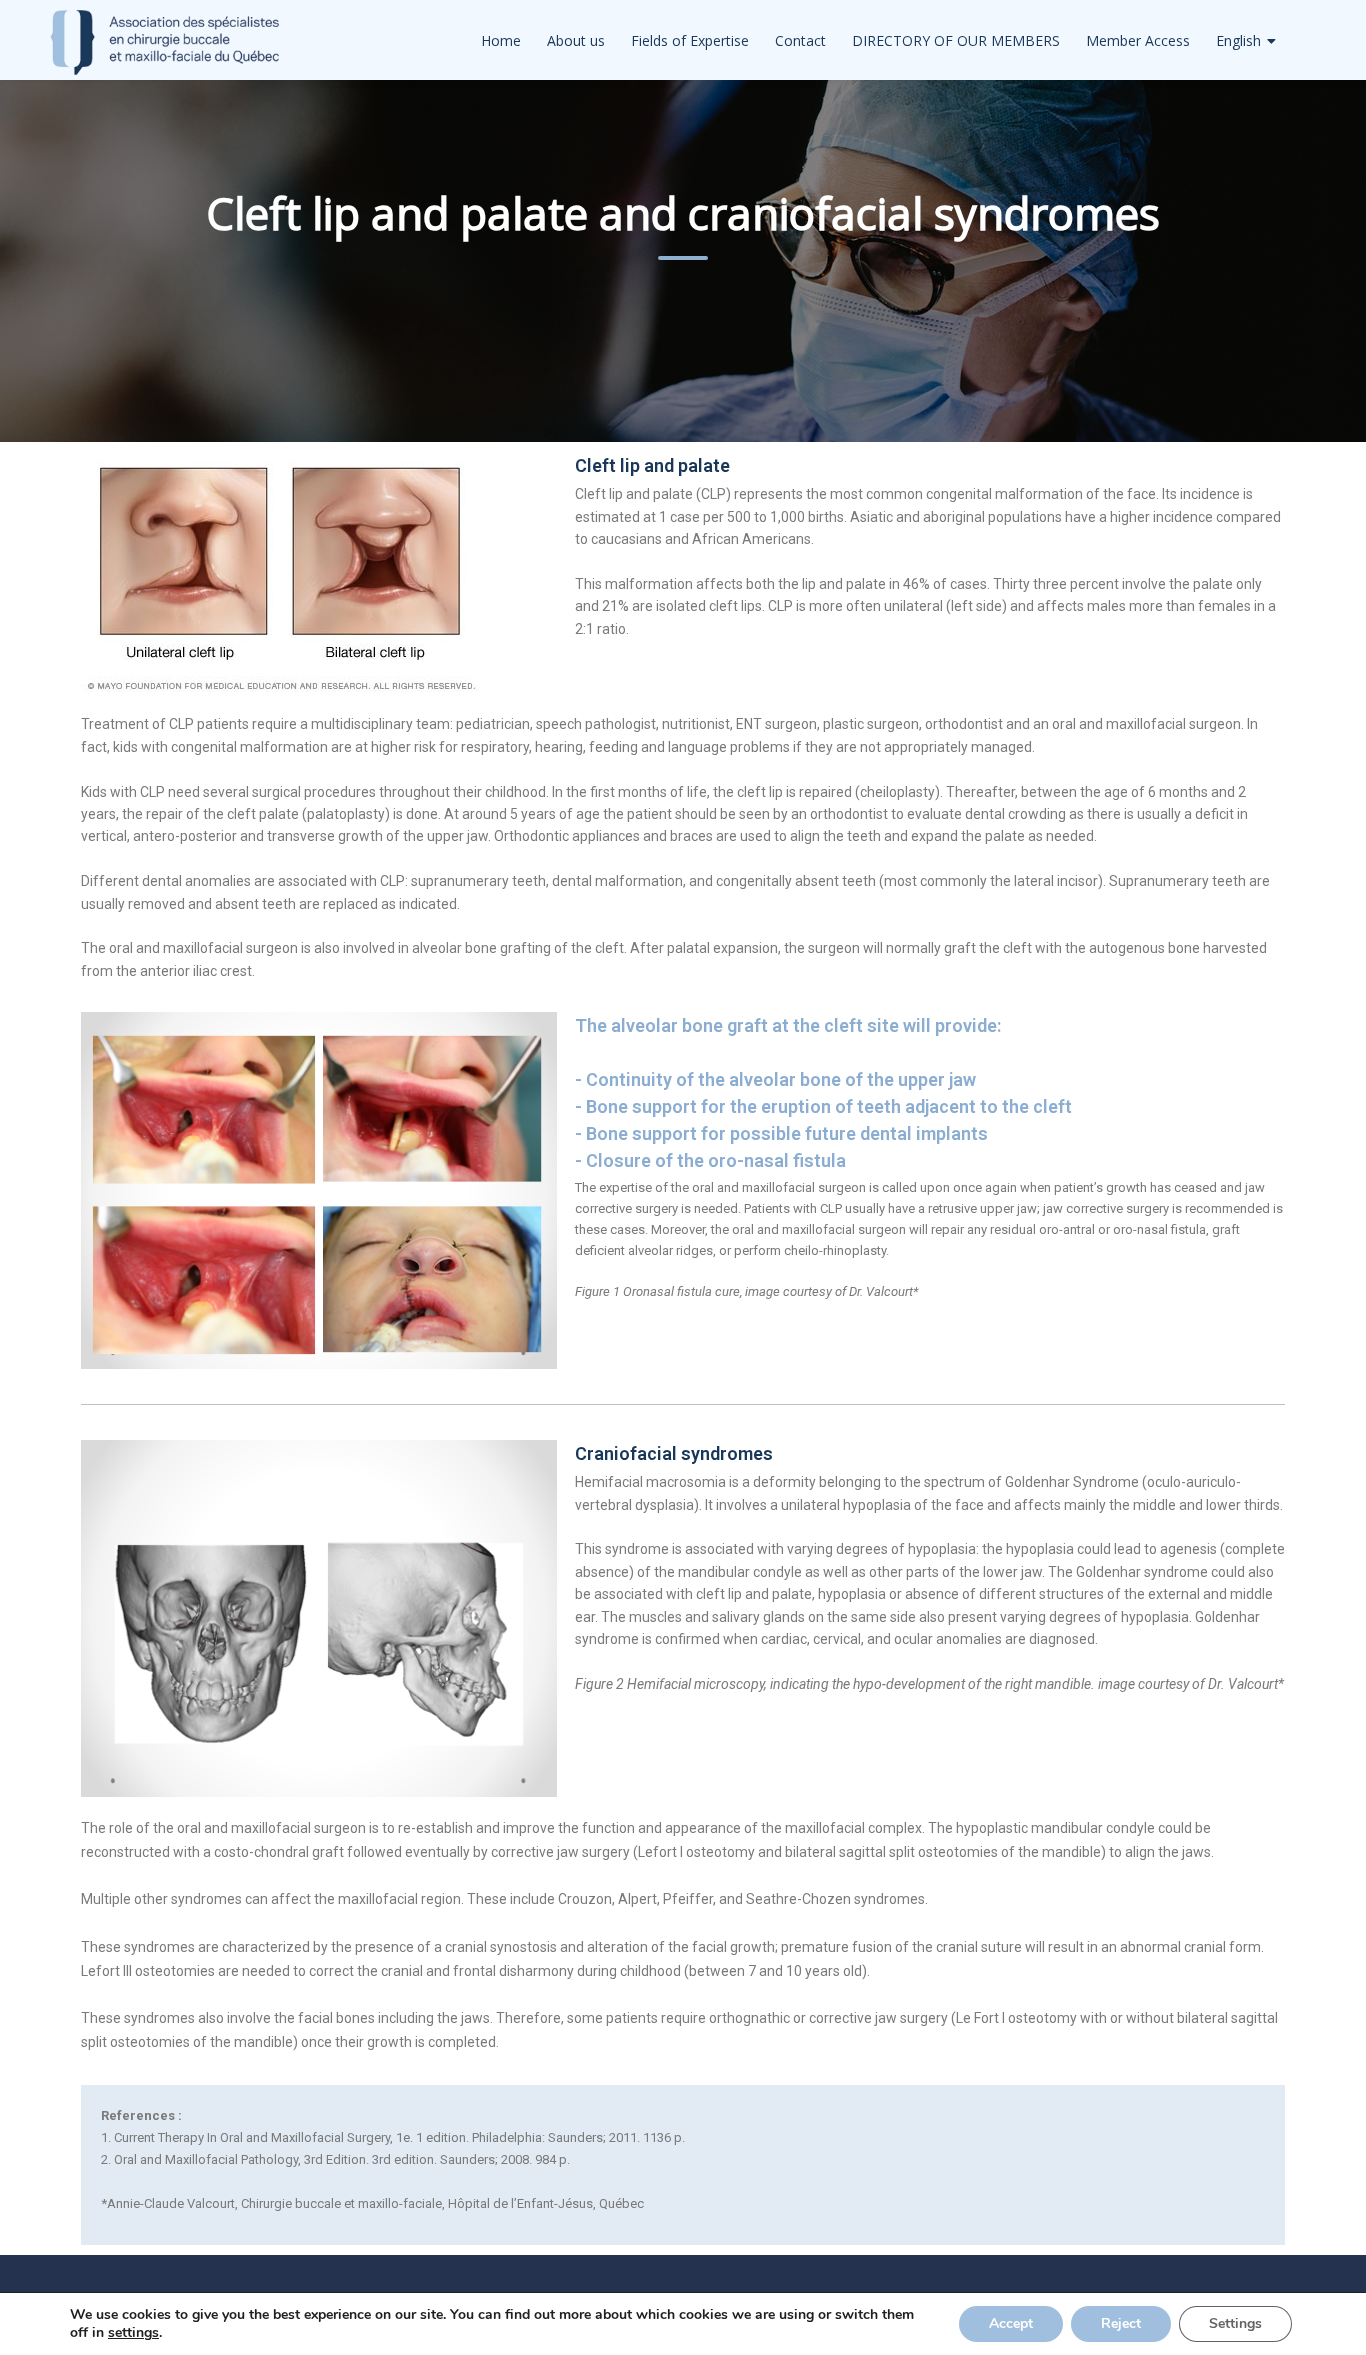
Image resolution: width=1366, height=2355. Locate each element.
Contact (800, 40)
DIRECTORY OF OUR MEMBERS (956, 40)
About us (576, 40)
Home (501, 40)
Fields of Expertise (690, 40)
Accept (1011, 2323)
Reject (1121, 2323)
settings (133, 2333)
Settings (1235, 2323)
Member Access (1138, 40)
